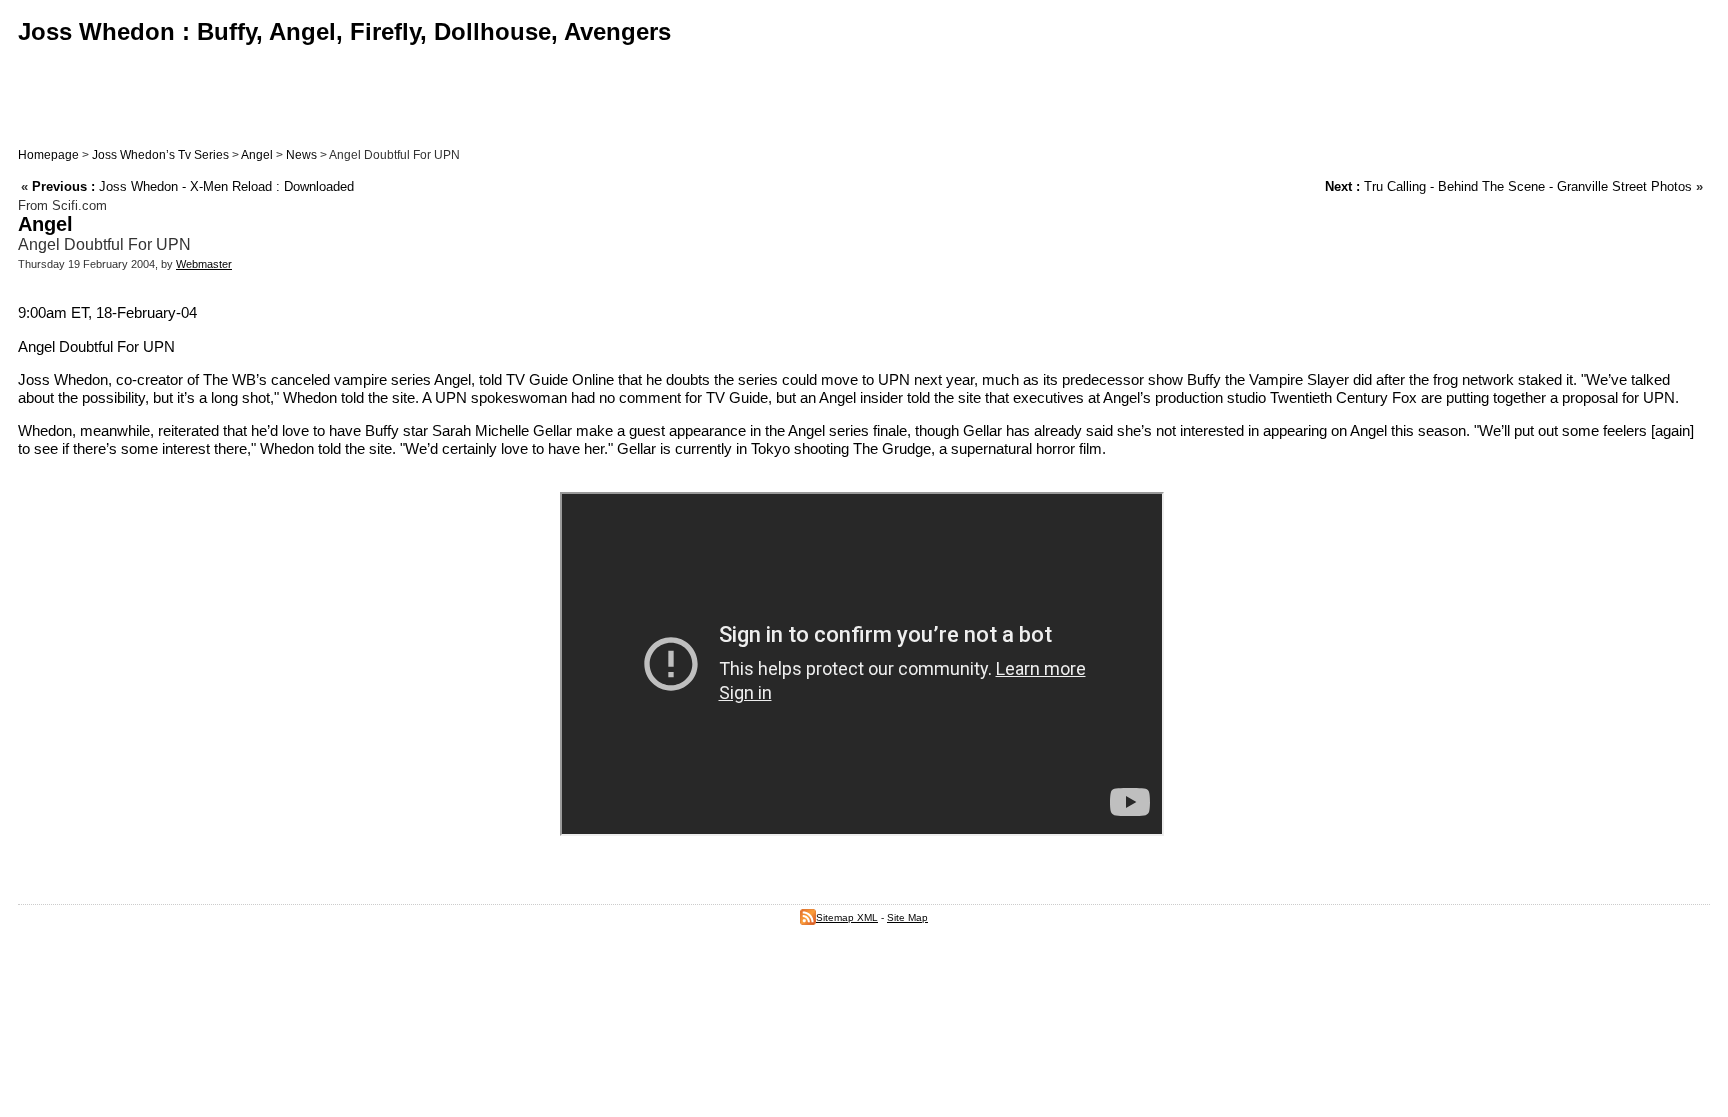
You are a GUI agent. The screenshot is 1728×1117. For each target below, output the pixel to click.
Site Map (907, 917)
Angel (257, 155)
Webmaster (204, 264)
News (301, 155)
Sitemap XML (847, 917)
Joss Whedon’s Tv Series (160, 155)
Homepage (48, 155)
